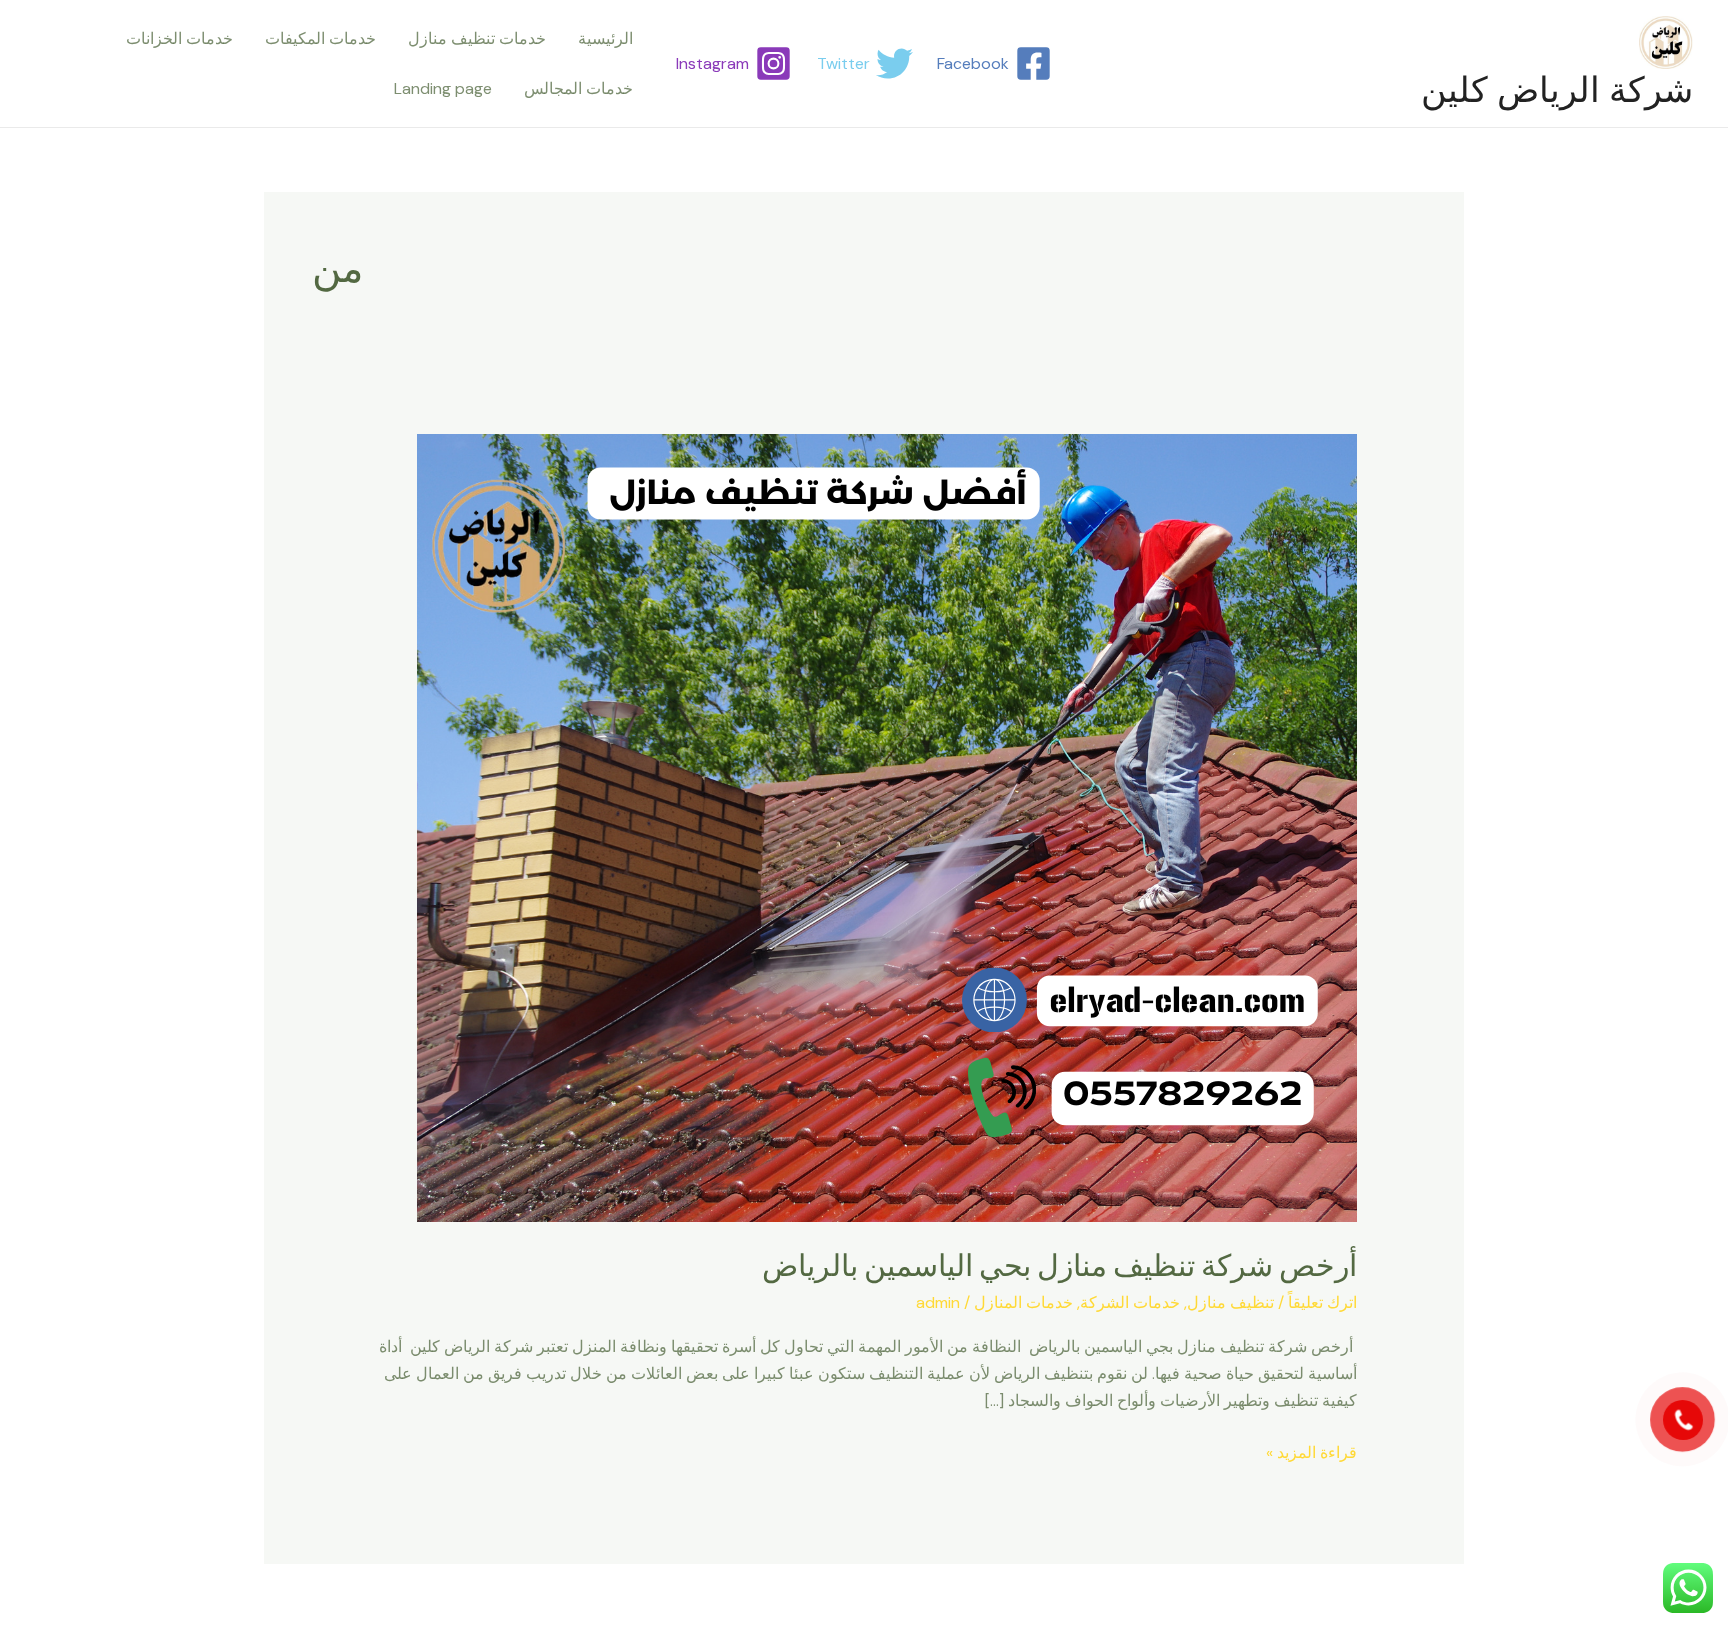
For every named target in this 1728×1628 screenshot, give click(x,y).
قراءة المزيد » (1311, 1451)
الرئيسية (605, 38)
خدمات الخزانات (179, 38)
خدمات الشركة (1130, 1302)
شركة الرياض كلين (1557, 90)
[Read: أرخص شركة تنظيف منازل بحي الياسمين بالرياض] (887, 826)
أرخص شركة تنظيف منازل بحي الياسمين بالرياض (1059, 1265)
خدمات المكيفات (320, 38)
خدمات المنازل (1023, 1302)
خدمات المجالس (578, 88)
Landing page (443, 88)
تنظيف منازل (1230, 1302)
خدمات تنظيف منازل (477, 38)
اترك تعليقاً (1322, 1302)
